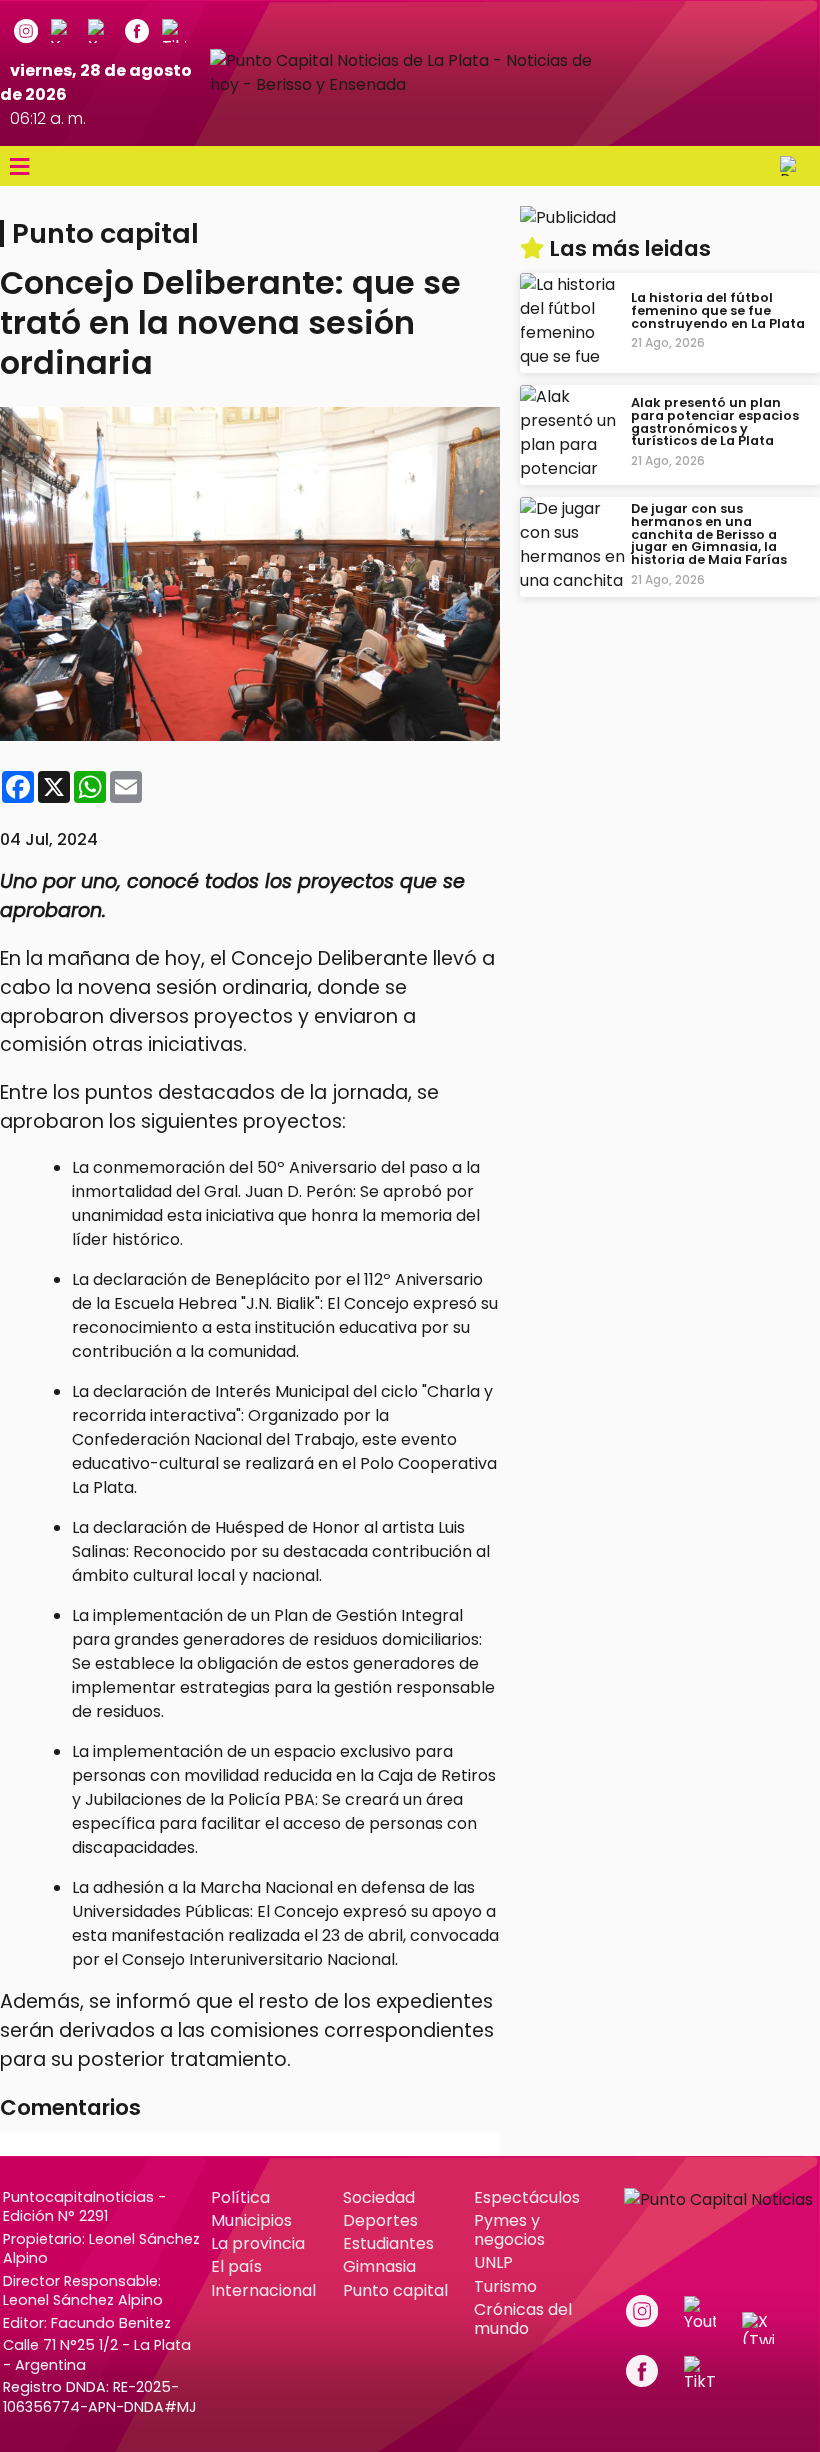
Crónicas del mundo (523, 2319)
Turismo (505, 2286)
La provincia (258, 2243)
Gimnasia (379, 2266)
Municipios (251, 2220)
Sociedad (379, 2197)
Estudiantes (388, 2243)
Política (240, 2197)
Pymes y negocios (509, 2230)
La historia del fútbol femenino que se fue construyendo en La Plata (718, 310)
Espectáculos (527, 2197)
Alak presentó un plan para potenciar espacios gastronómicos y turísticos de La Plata (715, 421)
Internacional (263, 2290)
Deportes (380, 2220)
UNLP (493, 2262)
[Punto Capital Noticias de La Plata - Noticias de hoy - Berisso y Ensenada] (410, 84)
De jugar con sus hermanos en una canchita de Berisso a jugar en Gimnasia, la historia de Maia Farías (709, 534)
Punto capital (395, 2290)
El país (236, 2266)
